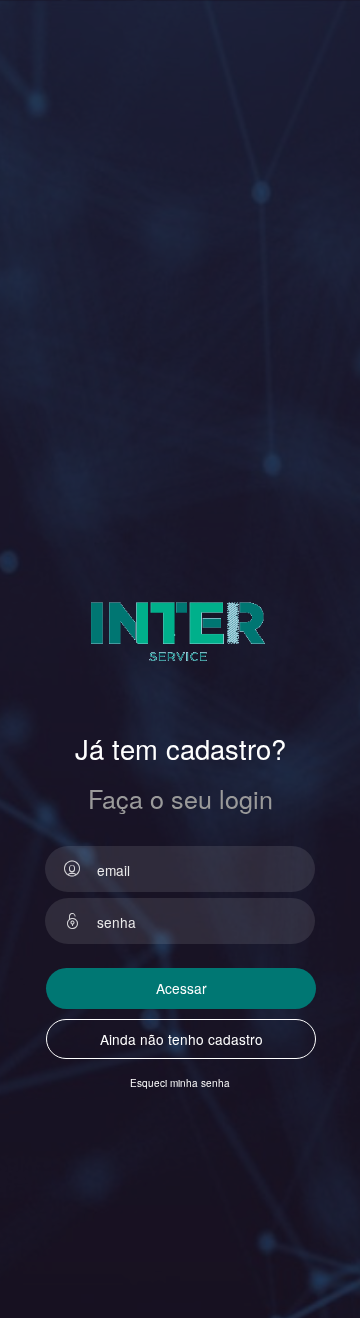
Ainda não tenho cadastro (181, 1039)
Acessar (181, 988)
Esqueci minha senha (180, 1083)
